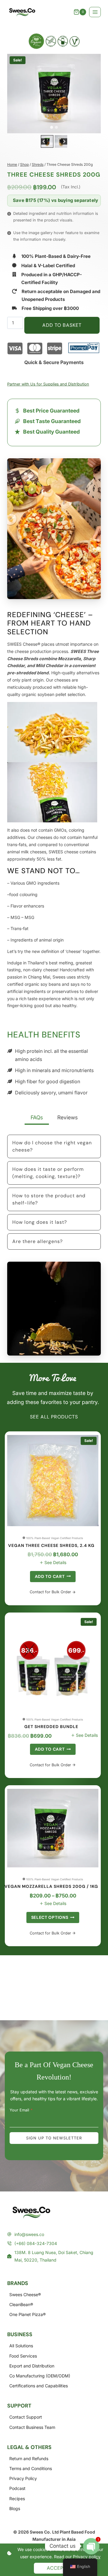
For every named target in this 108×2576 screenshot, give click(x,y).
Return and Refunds (29, 2458)
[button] (47, 141)
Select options (50, 1917)
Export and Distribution (32, 2366)
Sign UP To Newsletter (54, 2138)
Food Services (23, 2356)
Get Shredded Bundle (51, 1727)
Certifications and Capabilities (39, 2386)
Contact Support (26, 2417)
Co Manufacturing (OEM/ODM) (40, 2376)
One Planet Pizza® (27, 2314)
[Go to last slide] (44, 142)
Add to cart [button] (50, 1576)
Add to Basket (62, 325)
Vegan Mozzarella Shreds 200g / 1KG (51, 1886)
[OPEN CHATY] (91, 2546)
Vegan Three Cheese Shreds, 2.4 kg (51, 1546)
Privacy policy (87, 2557)
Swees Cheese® (25, 2295)
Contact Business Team (32, 2427)
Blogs (15, 2508)
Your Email (21, 2110)
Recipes (17, 2499)
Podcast (17, 2488)
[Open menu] (95, 12)
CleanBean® (21, 2304)
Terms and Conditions (31, 2468)
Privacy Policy (23, 2478)
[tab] (52, 127)
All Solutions (21, 2346)
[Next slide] (64, 142)
